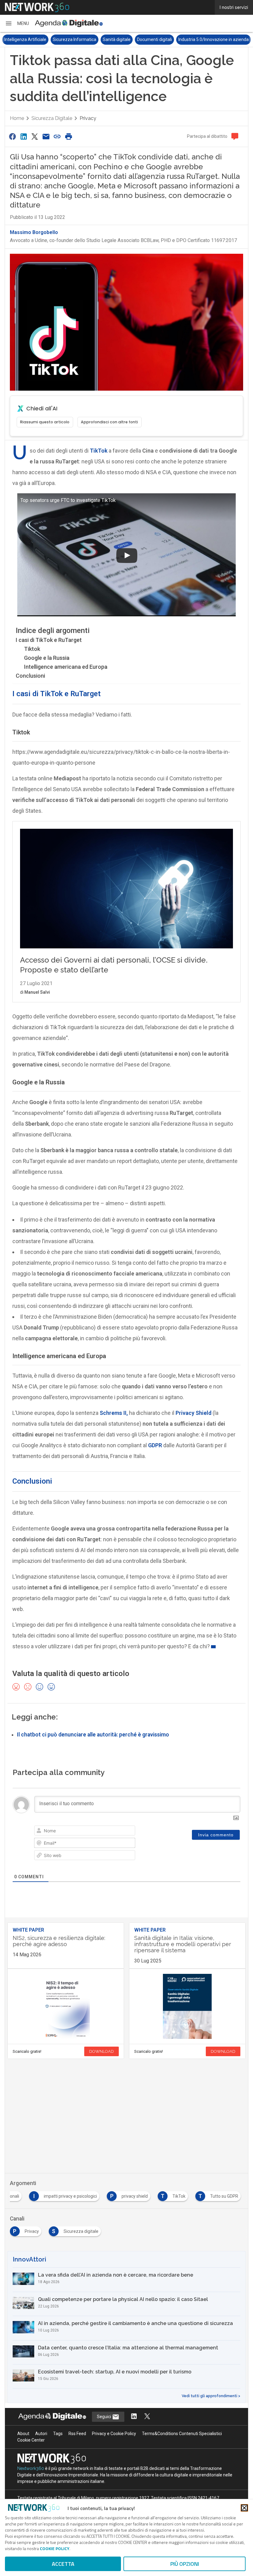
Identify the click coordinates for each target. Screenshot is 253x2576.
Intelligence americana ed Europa (66, 667)
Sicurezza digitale (52, 118)
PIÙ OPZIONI (185, 2564)
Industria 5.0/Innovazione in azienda (165, 39)
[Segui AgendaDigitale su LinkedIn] (134, 2417)
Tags (58, 2434)
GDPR (155, 1445)
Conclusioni (30, 676)
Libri (211, 39)
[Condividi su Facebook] (12, 136)
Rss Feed (77, 2434)
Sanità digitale (68, 39)
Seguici (104, 2417)
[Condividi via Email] (46, 136)
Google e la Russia (47, 658)
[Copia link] (57, 136)
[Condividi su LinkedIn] (23, 136)
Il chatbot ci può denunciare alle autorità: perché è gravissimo (93, 1735)
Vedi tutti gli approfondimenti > (211, 2396)
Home (17, 118)
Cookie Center (31, 2440)
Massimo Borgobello (34, 232)
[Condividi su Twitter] (35, 136)
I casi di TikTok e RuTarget (49, 640)
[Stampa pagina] (68, 136)
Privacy (88, 118)
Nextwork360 (31, 2468)
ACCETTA (63, 2564)
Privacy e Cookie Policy (114, 2434)
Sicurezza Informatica (26, 39)
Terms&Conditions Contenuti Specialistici (182, 2434)
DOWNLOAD (102, 2051)
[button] (17, 23)
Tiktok (32, 649)
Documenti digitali (106, 39)
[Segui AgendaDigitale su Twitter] (147, 2417)
